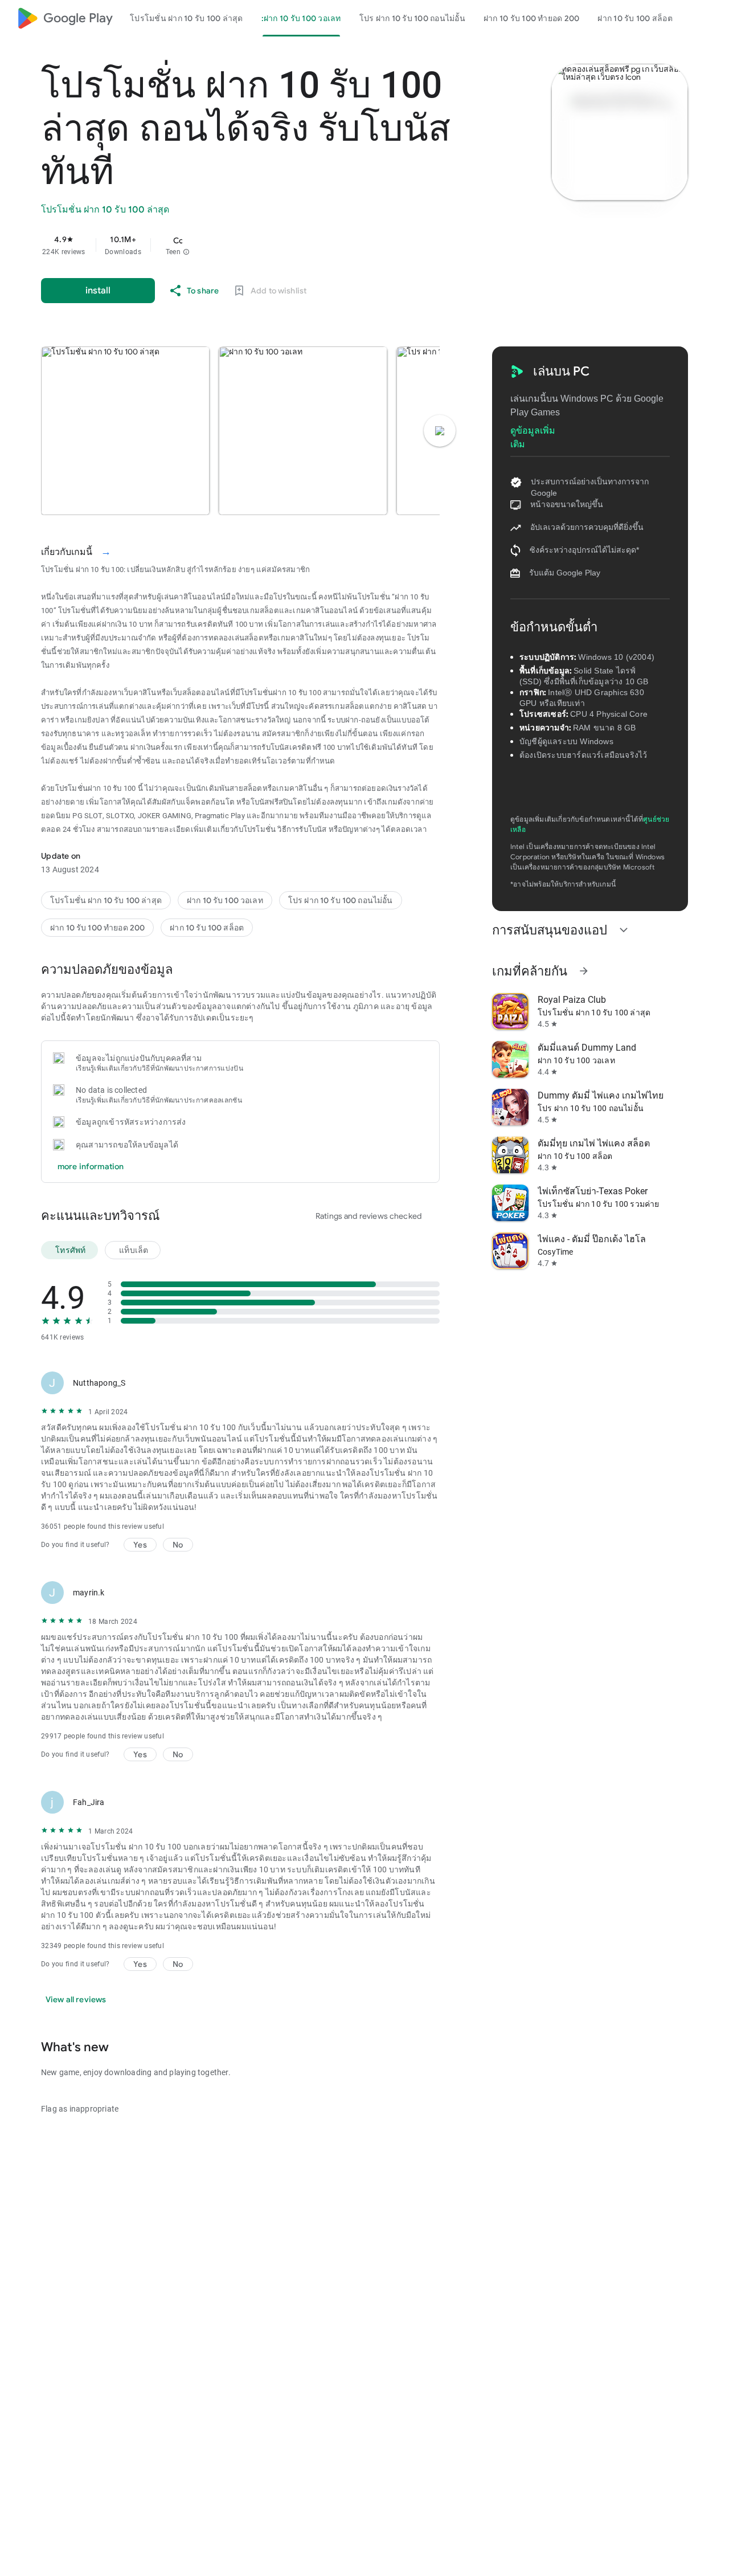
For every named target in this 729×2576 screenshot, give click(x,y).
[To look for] (695, 18)
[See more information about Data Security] (189, 969)
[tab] (187, 18)
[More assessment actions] (426, 1383)
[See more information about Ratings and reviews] (176, 1215)
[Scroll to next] (440, 431)
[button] (186, 252)
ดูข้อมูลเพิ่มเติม (533, 431)
